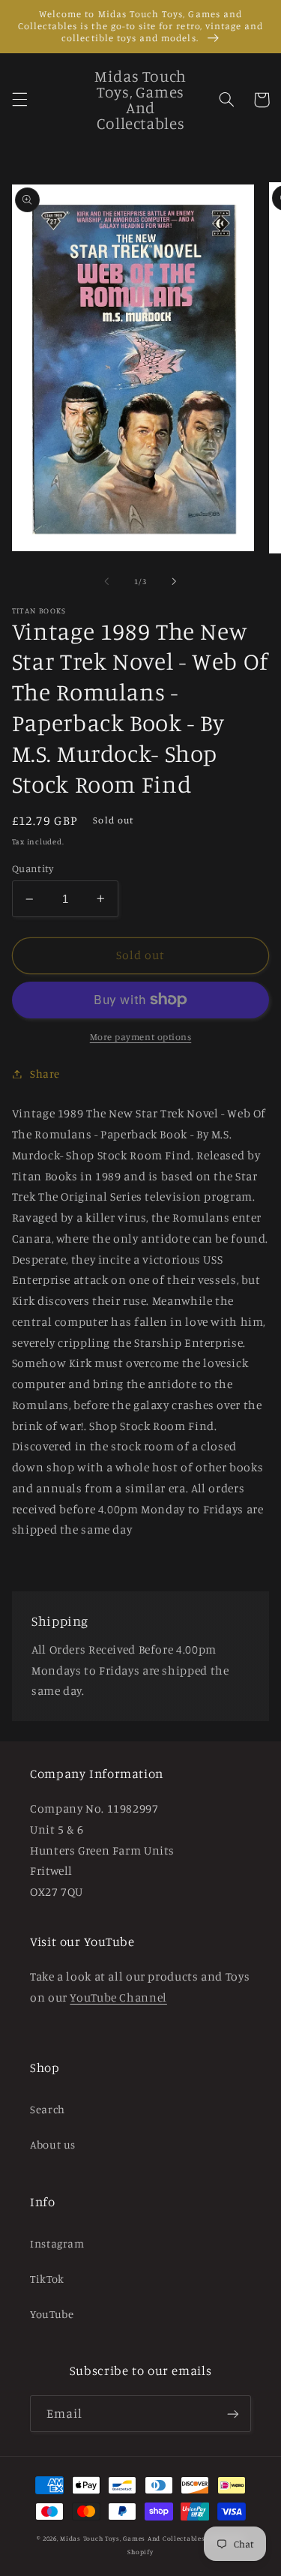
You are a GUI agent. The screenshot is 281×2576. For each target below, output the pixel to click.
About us (53, 2144)
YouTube (52, 2314)
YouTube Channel (118, 1997)
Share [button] (45, 1074)
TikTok (47, 2279)
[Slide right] (175, 582)
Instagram (57, 2243)
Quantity (33, 868)
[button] (19, 100)
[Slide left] (106, 582)
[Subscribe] (233, 2414)
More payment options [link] (141, 1037)
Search (48, 2109)
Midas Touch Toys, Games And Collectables (132, 2538)
